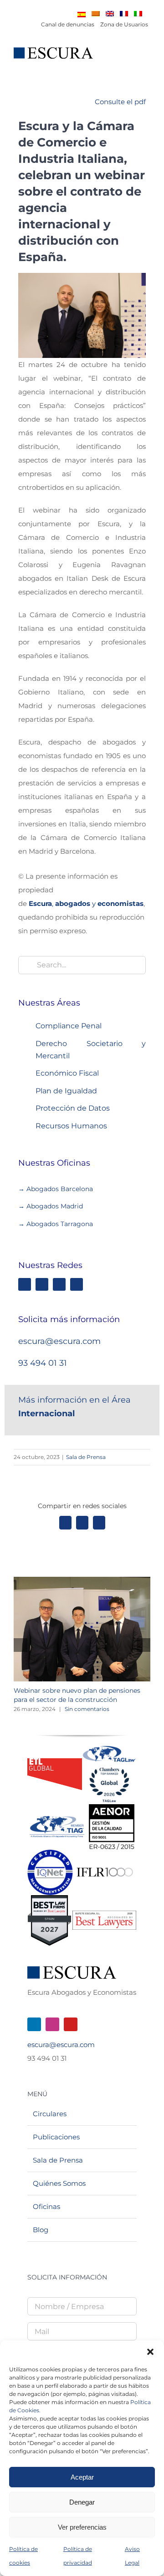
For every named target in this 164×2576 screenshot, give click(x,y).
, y (86, 903)
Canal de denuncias (68, 24)
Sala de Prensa (86, 1457)
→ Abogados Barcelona (56, 1189)
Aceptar (82, 2477)
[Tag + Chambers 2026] (109, 1748)
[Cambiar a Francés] (124, 14)
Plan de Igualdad (66, 1091)
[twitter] (77, 1284)
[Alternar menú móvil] (147, 58)
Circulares (50, 2114)
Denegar (82, 2502)
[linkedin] (25, 1284)
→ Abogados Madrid (51, 1206)
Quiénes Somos (59, 2183)
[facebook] (59, 1284)
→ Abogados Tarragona (56, 1224)
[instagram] (42, 1284)
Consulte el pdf (120, 102)
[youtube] (71, 2024)
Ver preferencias (82, 2527)
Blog (41, 2230)
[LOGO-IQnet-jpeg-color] (50, 1853)
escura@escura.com (59, 1341)
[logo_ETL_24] (55, 1762)
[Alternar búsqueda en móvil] (130, 58)
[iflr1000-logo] (105, 1867)
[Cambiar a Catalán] (96, 14)
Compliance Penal (69, 1026)
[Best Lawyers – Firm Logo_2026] (104, 1914)
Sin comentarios (87, 1709)
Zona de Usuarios (124, 24)
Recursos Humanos (71, 1126)
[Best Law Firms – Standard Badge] (49, 1899)
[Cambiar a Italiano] (138, 14)
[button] (150, 2352)
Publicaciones (56, 2137)
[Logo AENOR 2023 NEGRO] (112, 1808)
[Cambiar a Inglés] (110, 14)
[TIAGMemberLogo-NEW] (57, 1819)
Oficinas (46, 2206)
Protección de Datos (73, 1108)
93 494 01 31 (43, 1363)
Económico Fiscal (67, 1073)
